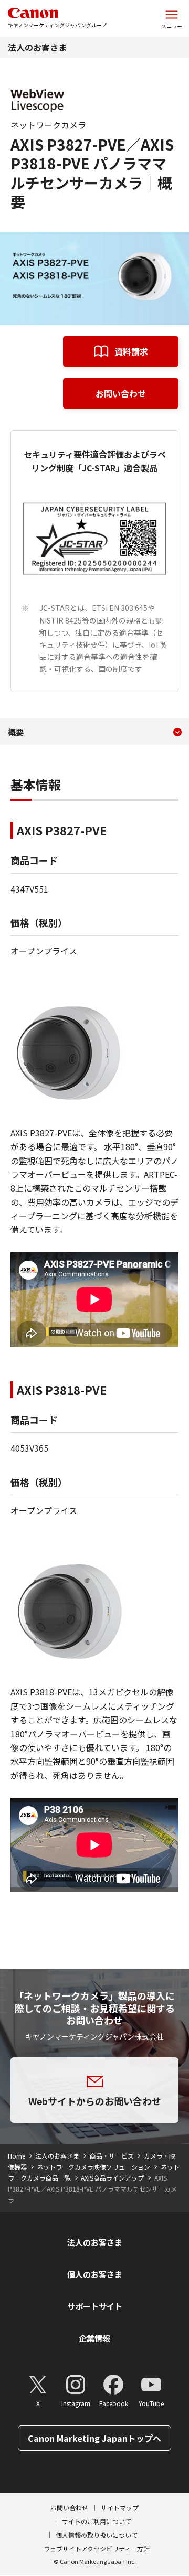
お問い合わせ (121, 393)
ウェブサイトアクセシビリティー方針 (97, 2548)
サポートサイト (95, 2306)
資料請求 (131, 351)
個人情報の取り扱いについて (97, 2535)
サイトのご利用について (97, 2521)
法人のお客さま (37, 47)
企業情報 (94, 2338)
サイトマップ (120, 2508)
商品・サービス (112, 2156)
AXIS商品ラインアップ (112, 2178)
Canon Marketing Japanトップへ (94, 2438)
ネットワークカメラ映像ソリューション (93, 2167)
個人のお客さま (95, 2274)
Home (17, 2156)
